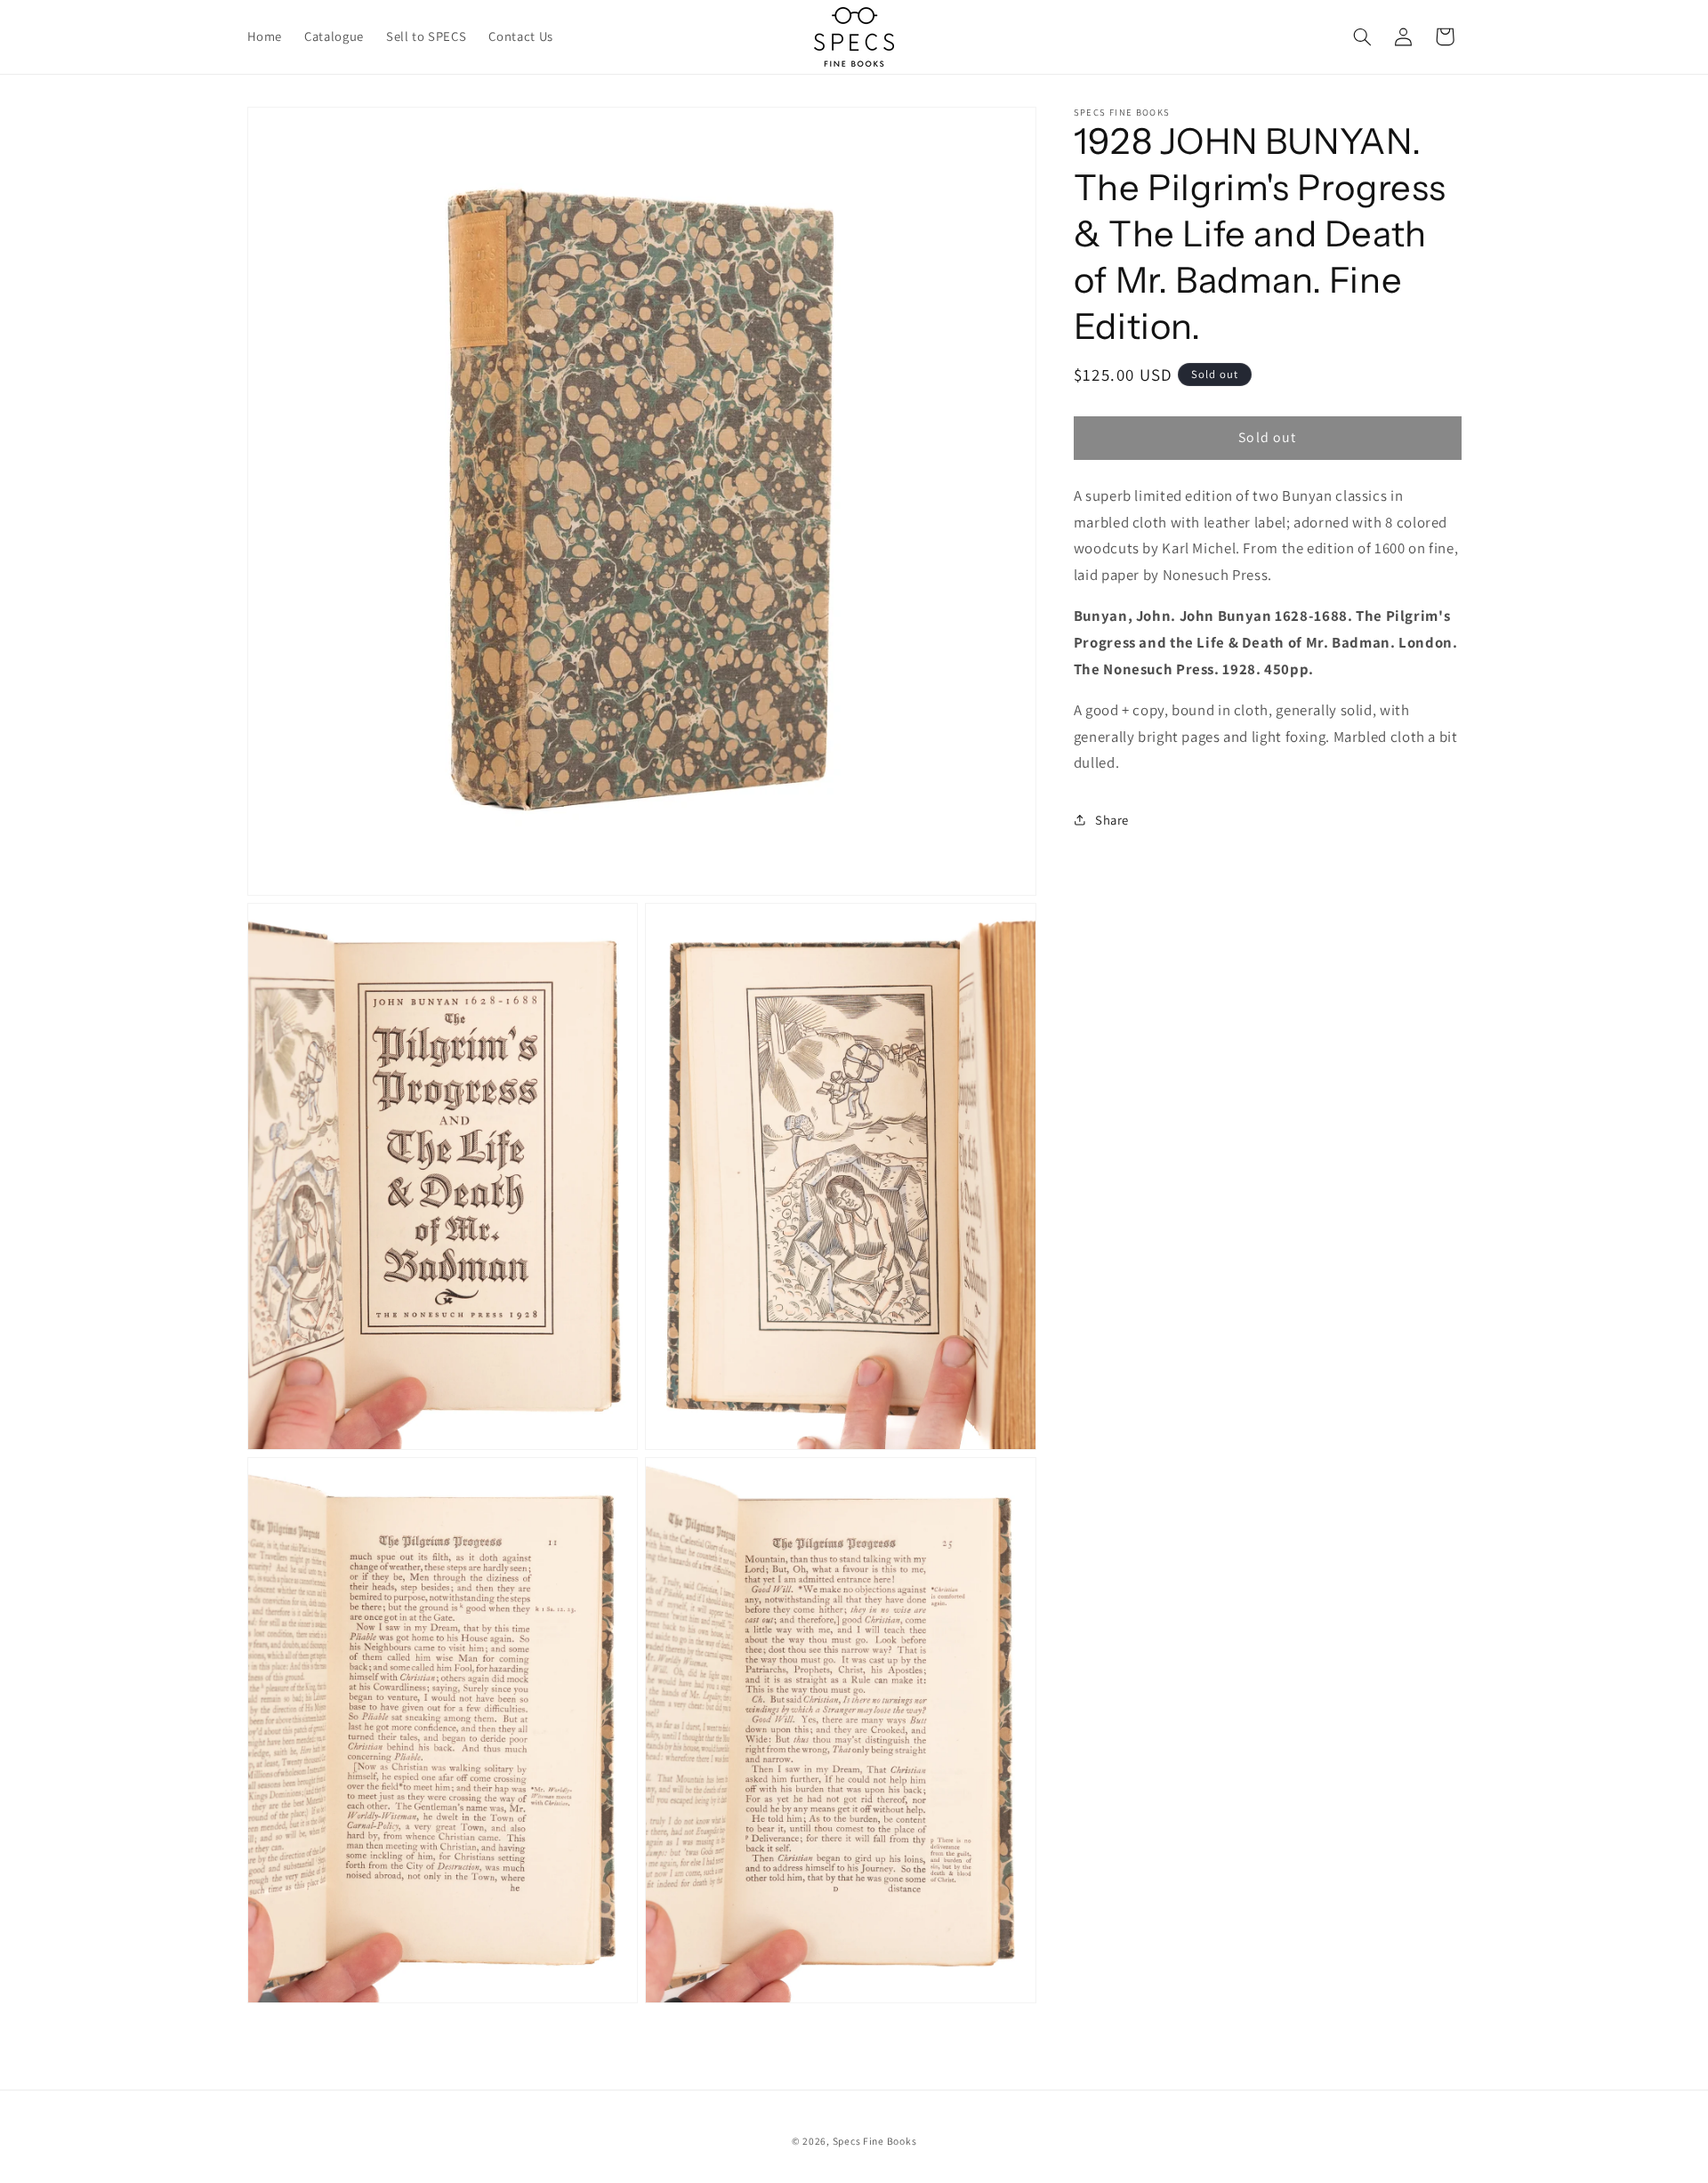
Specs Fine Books (875, 2142)
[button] (1362, 36)
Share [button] (1112, 820)
